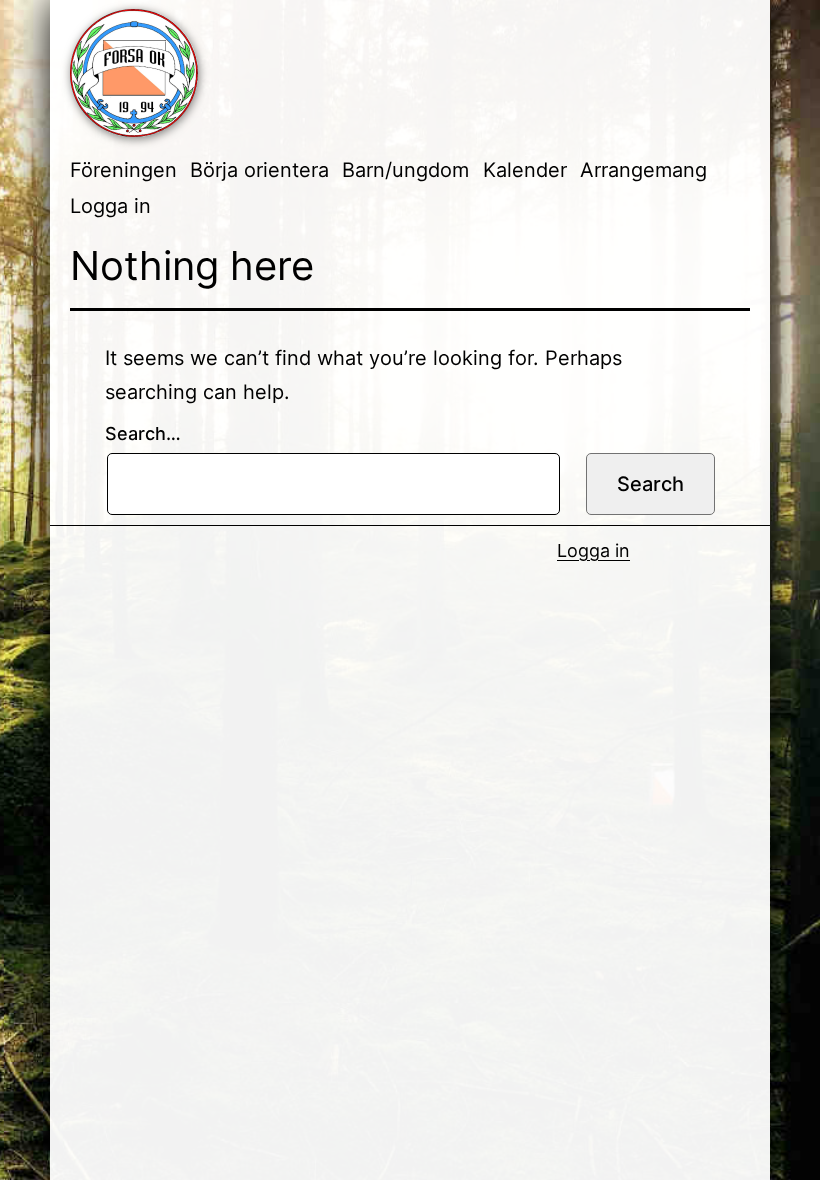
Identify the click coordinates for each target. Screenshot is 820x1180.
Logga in (110, 206)
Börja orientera (259, 170)
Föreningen (123, 170)
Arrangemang (643, 170)
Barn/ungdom (405, 170)
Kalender (525, 170)
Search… (143, 433)
